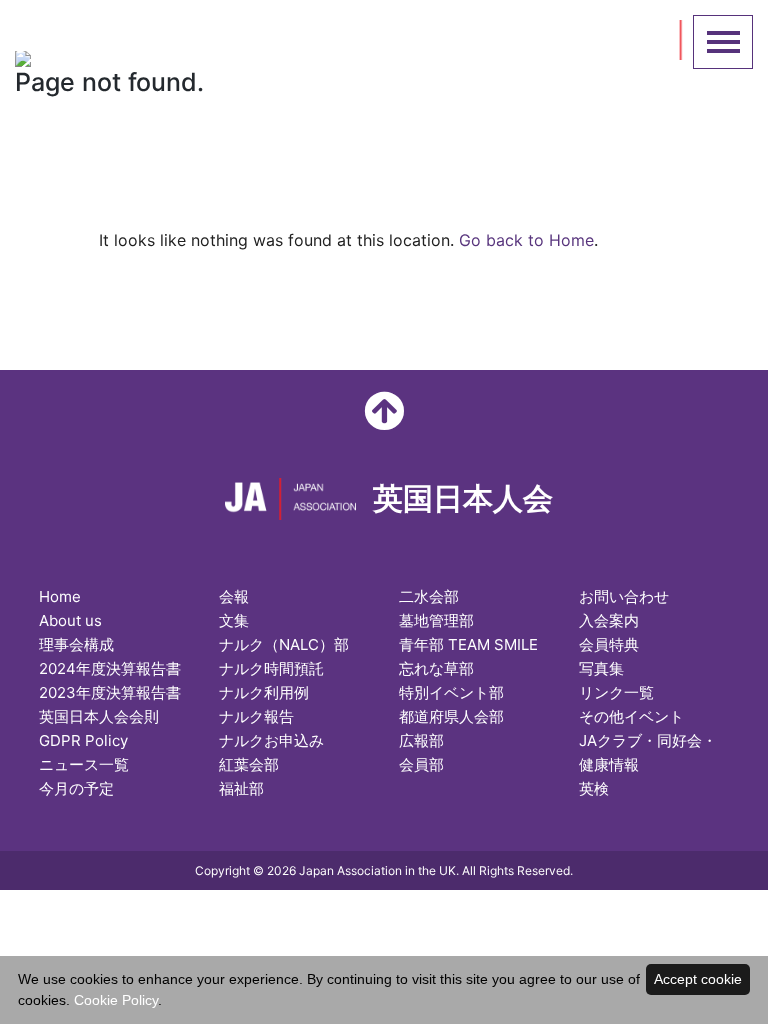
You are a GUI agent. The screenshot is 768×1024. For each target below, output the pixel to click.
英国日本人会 (234, 37)
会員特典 (609, 644)
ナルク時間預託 (271, 668)
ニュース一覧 (84, 764)
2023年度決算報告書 (110, 692)
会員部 (421, 764)
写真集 (601, 668)
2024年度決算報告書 (110, 668)
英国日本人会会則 (99, 716)
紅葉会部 (249, 764)
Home (60, 596)
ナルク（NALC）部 (284, 644)
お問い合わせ (624, 596)
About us (70, 620)
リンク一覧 (616, 692)
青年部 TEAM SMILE (468, 644)
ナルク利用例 (264, 692)
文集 (234, 620)
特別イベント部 (451, 692)
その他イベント (631, 716)
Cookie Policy (116, 1000)
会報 (234, 596)
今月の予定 (76, 788)
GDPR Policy (83, 740)
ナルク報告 (256, 716)
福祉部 (241, 788)
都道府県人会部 (451, 716)
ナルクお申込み (271, 740)
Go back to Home (526, 240)
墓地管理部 (436, 620)
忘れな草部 (436, 668)
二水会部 (429, 596)
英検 (594, 788)
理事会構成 (76, 644)
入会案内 (609, 620)
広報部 (421, 740)
